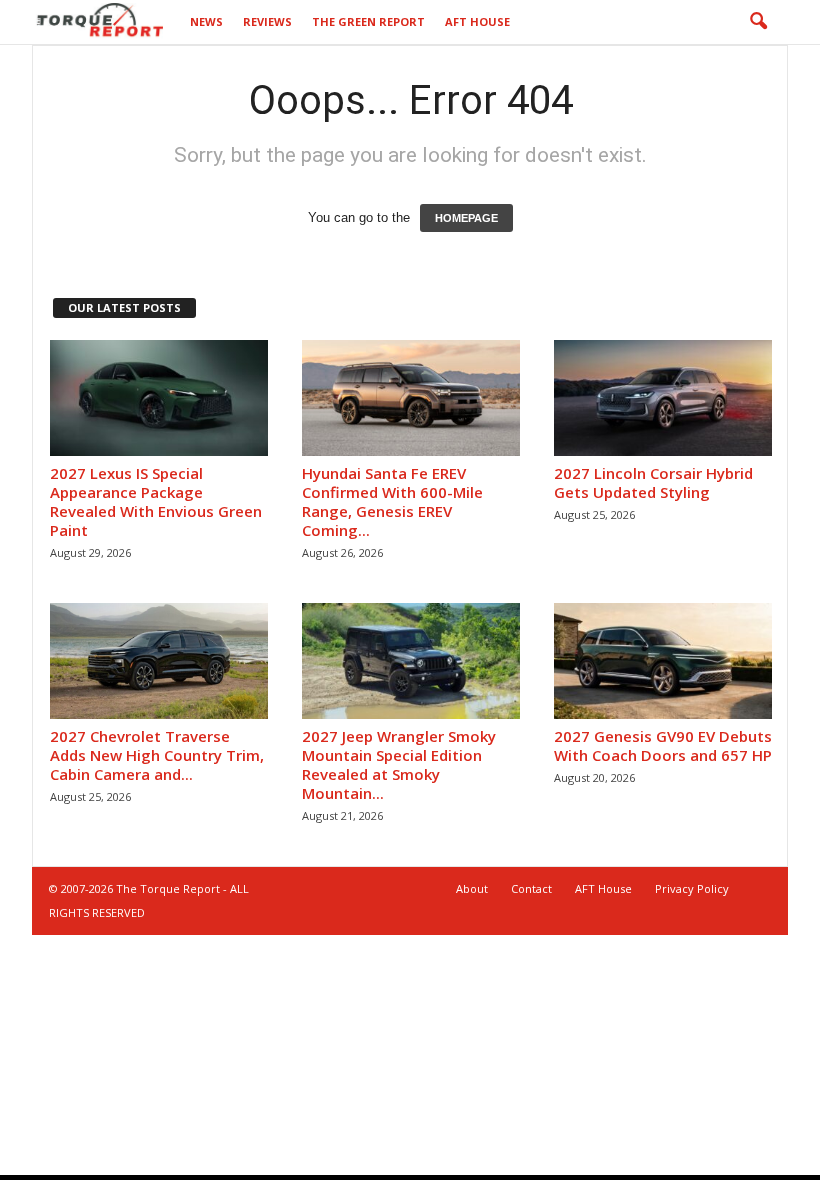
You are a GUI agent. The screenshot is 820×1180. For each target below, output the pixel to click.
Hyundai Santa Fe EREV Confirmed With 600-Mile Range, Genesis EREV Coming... (392, 501)
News (206, 21)
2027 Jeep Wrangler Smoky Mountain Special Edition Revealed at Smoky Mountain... (399, 764)
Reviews (267, 21)
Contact (531, 888)
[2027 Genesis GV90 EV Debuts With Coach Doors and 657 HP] (663, 661)
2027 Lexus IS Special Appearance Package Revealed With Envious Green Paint (156, 501)
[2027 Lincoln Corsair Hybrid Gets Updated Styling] (663, 398)
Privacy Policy (692, 888)
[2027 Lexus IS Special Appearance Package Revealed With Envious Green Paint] (159, 398)
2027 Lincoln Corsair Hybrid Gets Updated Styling (653, 482)
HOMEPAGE (466, 218)
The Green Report (368, 21)
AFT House (477, 21)
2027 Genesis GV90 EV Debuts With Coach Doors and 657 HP (663, 745)
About (472, 888)
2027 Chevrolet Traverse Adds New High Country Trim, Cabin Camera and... (157, 755)
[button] (758, 22)
